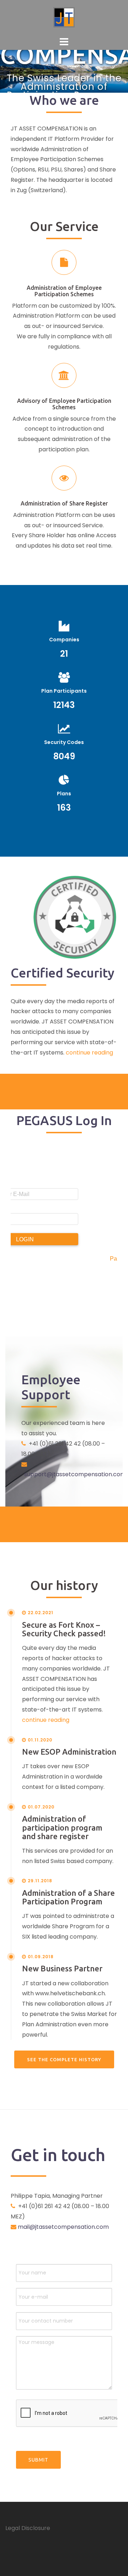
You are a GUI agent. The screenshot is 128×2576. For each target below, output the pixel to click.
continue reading (89, 1053)
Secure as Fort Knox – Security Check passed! (64, 1629)
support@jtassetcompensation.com (75, 1474)
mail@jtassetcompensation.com (63, 2227)
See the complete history (64, 2059)
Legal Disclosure (28, 2528)
